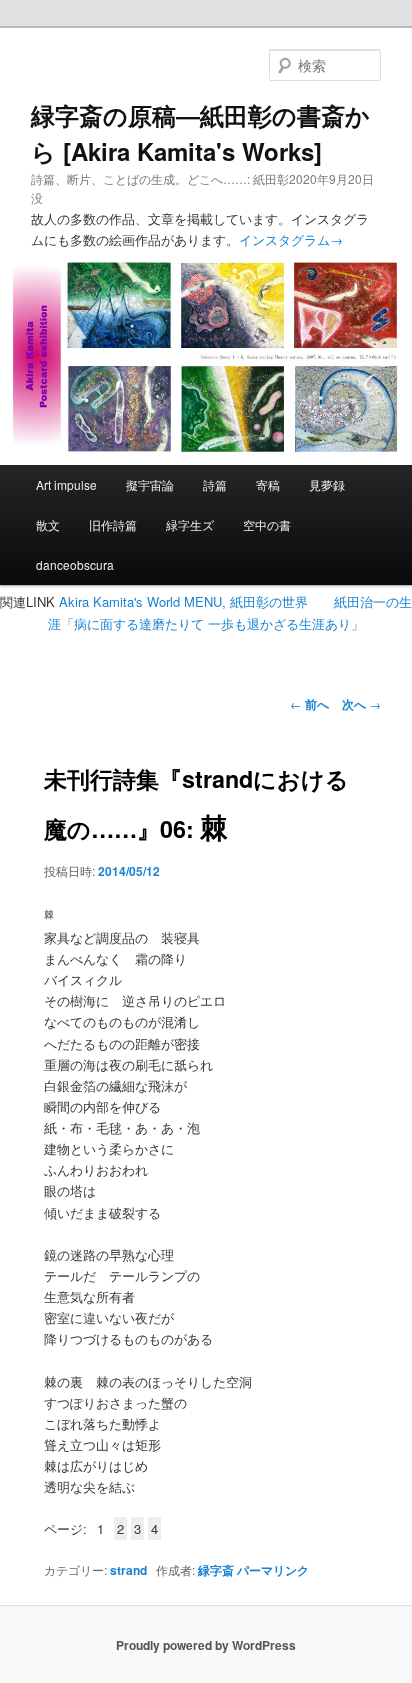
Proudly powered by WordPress (206, 1645)
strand (128, 1570)
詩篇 (215, 484)
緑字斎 (216, 1570)
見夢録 (327, 484)
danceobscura (75, 564)
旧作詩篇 (113, 524)
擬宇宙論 (150, 484)
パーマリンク (273, 1570)
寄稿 (268, 484)
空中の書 (267, 524)
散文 (48, 524)
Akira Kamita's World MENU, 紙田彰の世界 (183, 601)
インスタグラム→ (291, 239)
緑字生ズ (190, 524)
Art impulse (66, 484)
